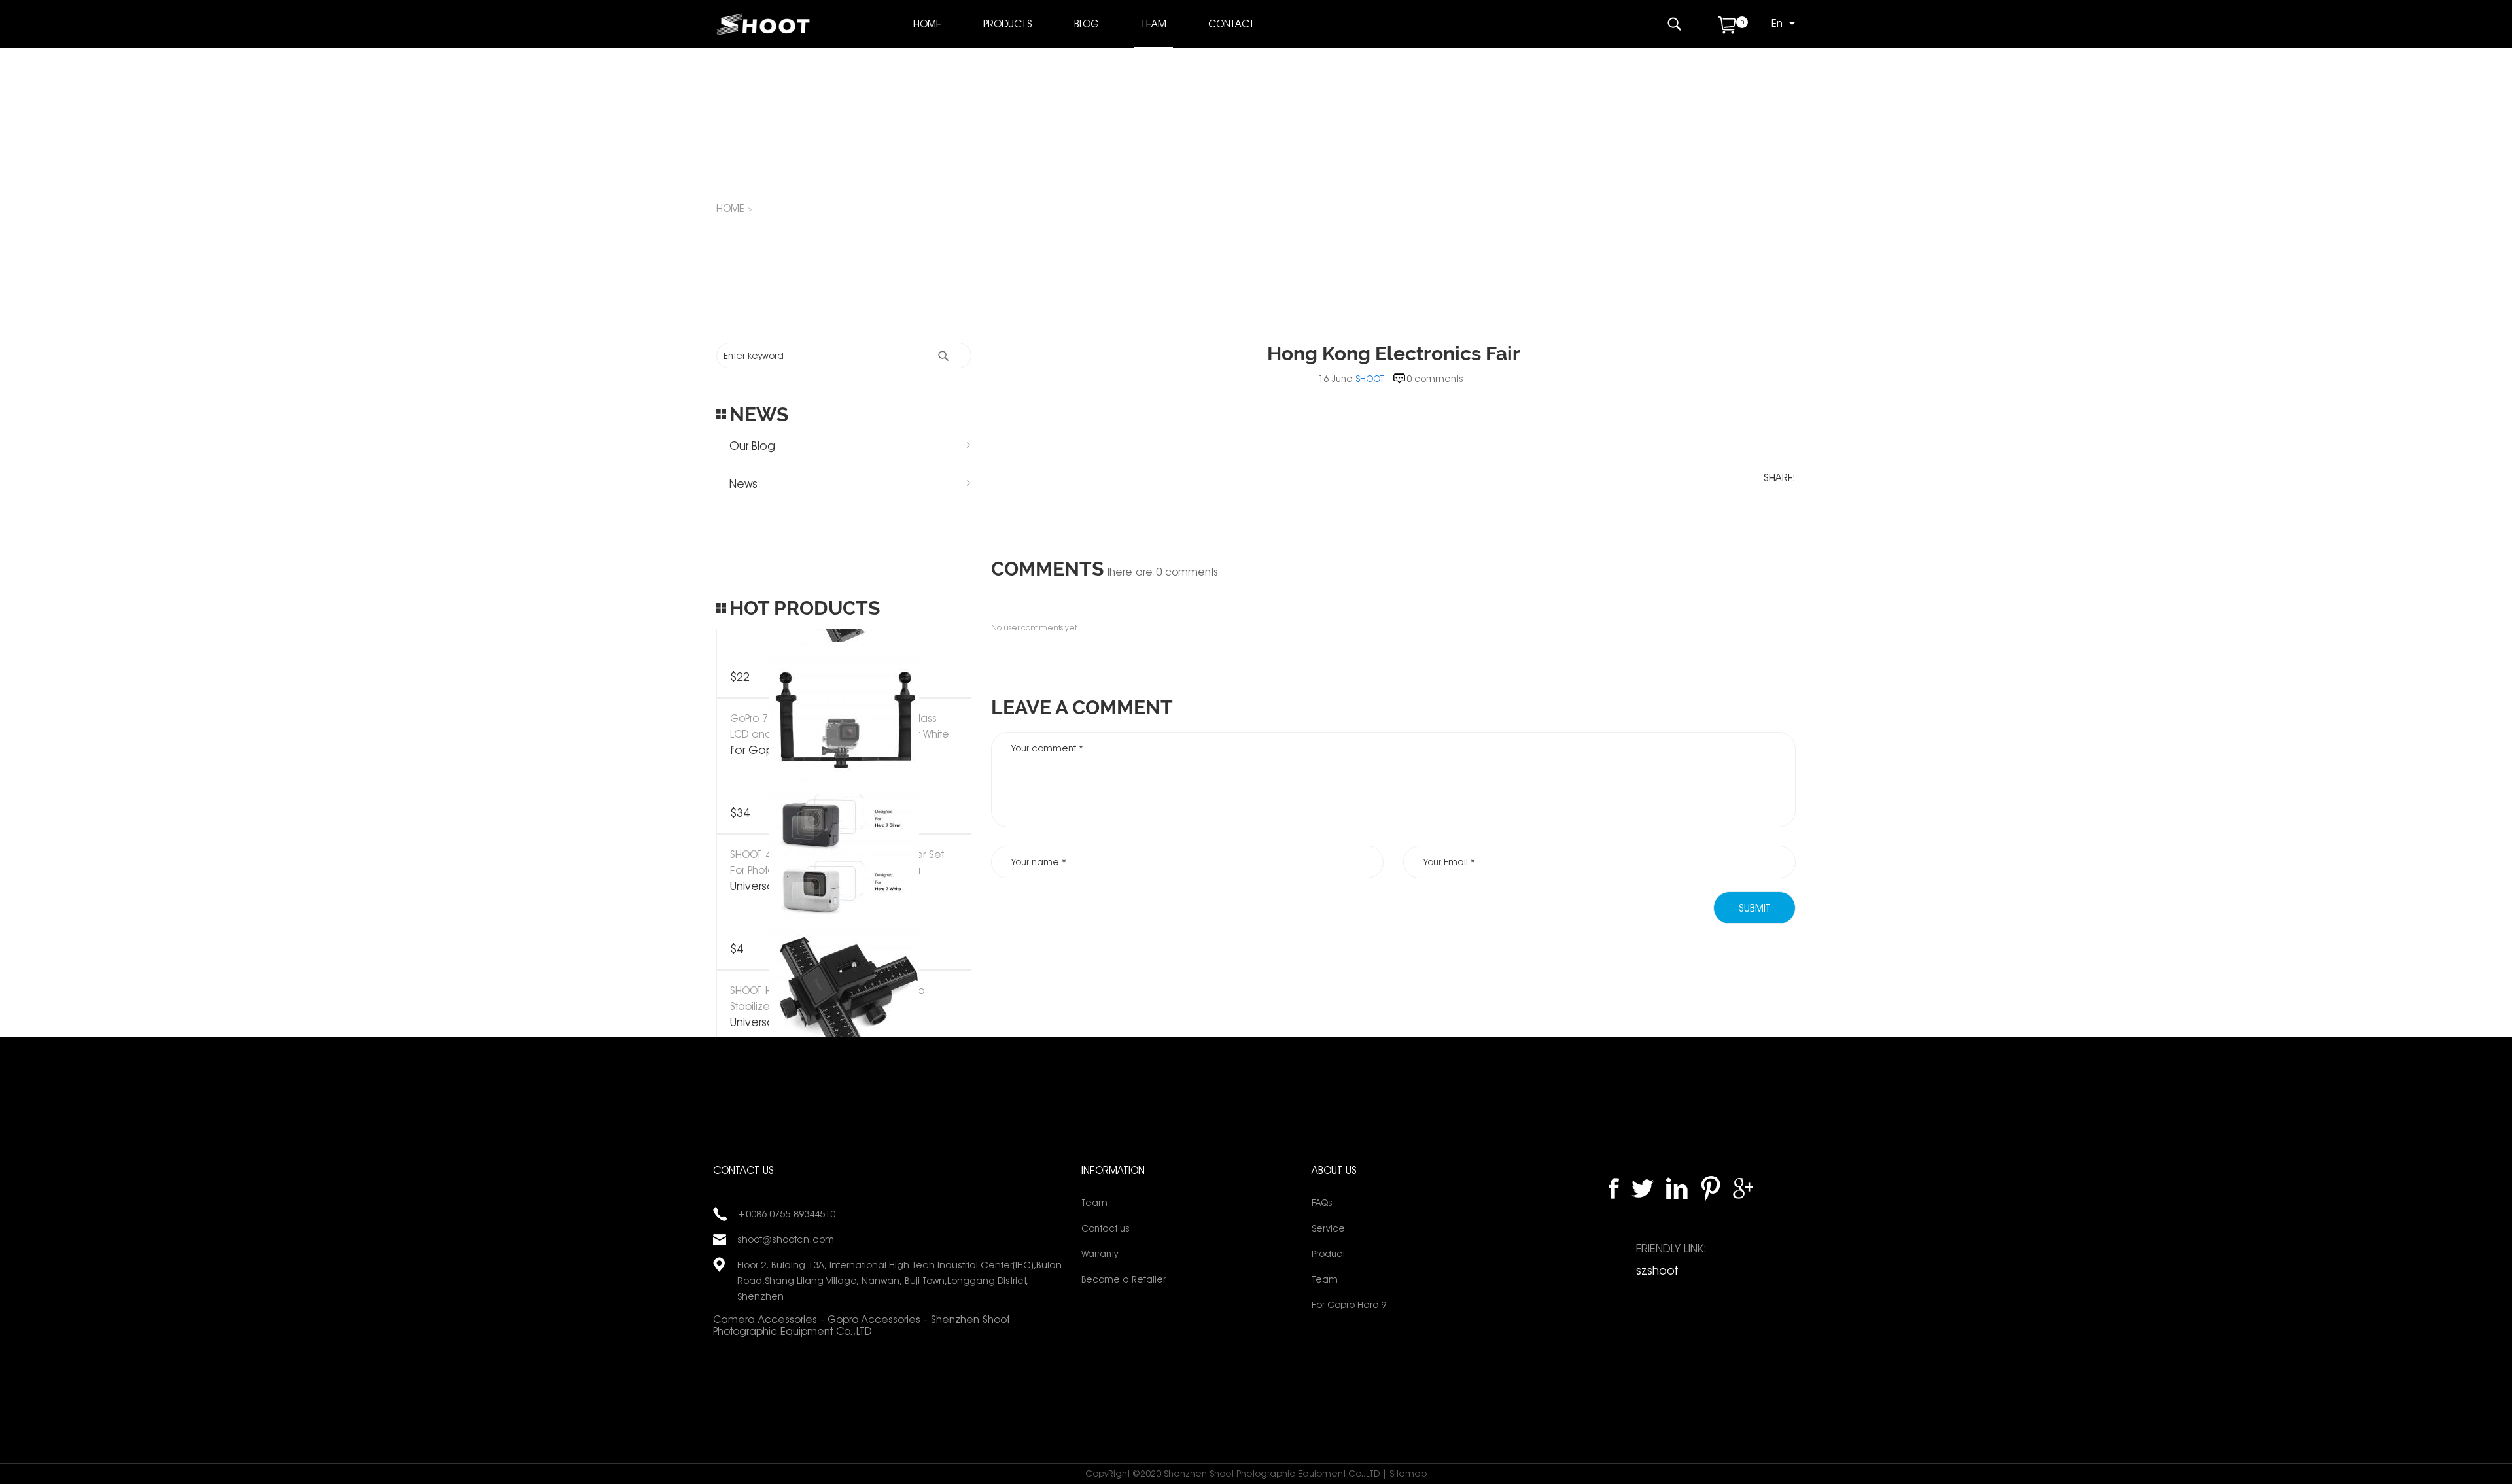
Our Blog (752, 446)
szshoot (1657, 1270)
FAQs (1322, 1203)
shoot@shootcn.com (786, 1239)
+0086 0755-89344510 (786, 1214)
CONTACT (1231, 24)
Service (1328, 1228)
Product (1328, 1254)
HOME (927, 24)
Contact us (1105, 1228)
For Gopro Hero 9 (1349, 1305)
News (743, 484)
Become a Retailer (1124, 1279)
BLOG (1087, 24)
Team (1094, 1203)
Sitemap (1408, 1474)
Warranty (1100, 1254)
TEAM (1154, 24)
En (1777, 23)
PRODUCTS (1008, 24)
